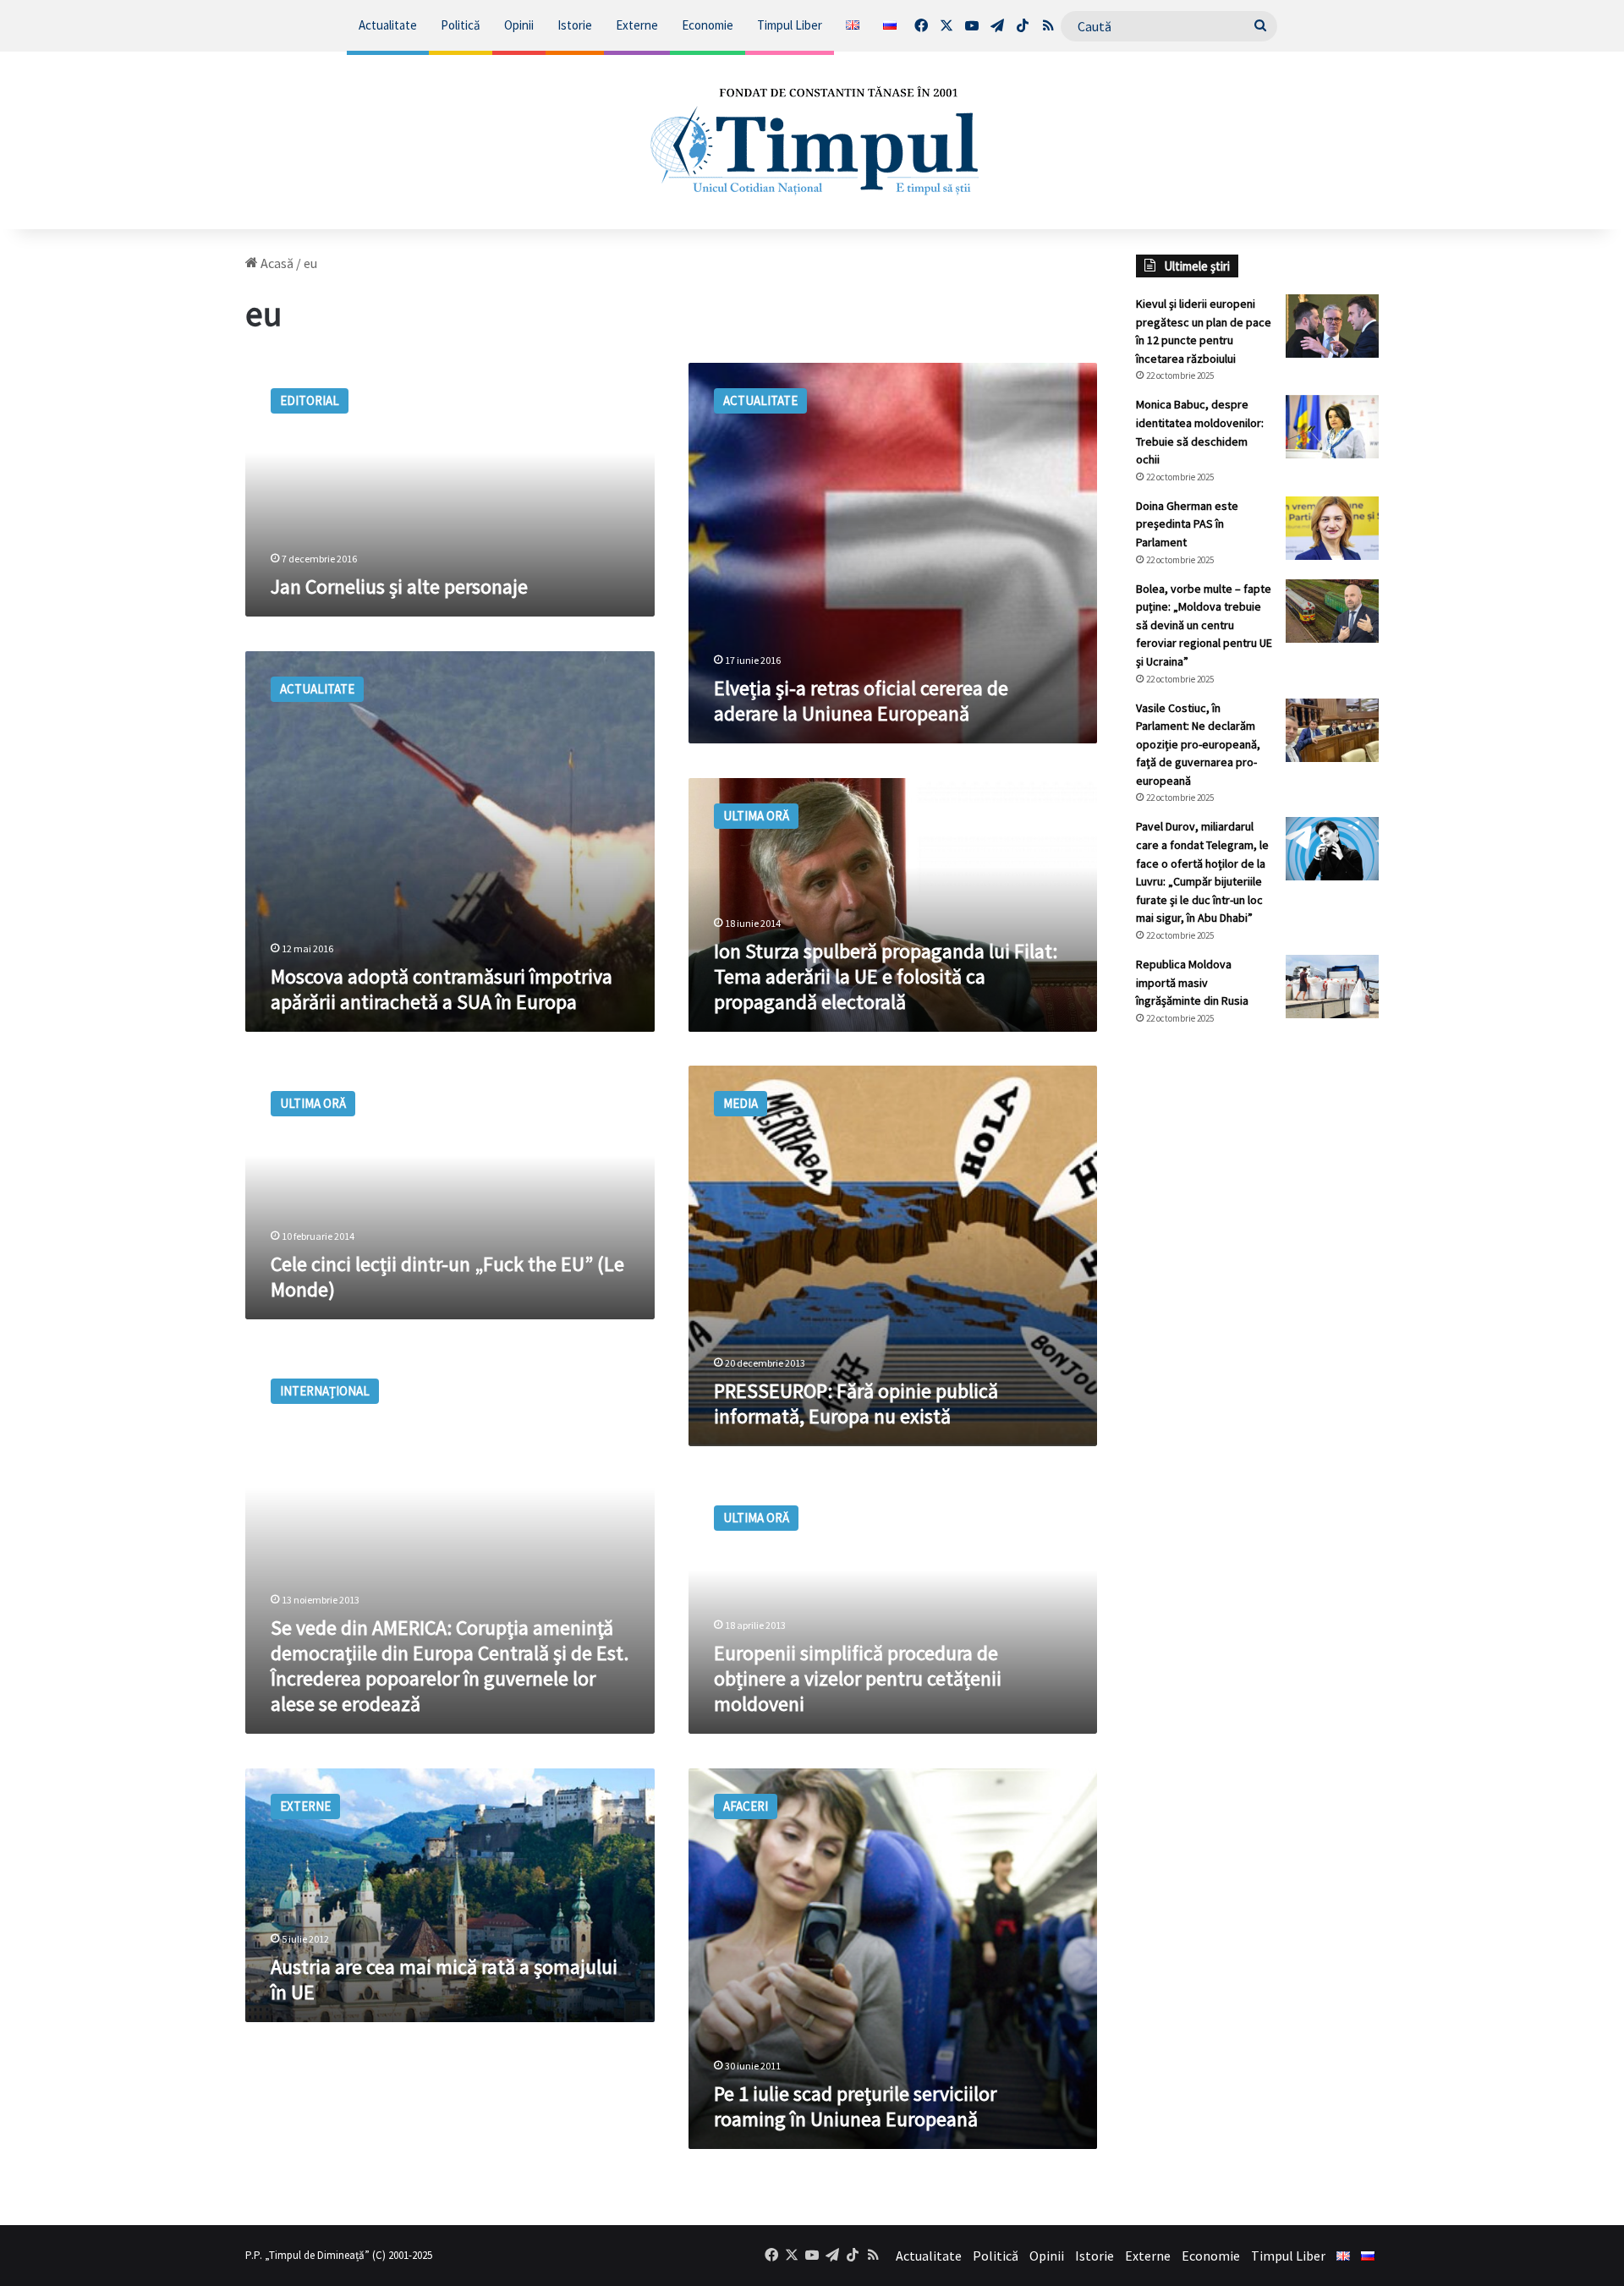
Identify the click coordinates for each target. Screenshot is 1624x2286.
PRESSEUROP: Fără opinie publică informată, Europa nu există (856, 1403)
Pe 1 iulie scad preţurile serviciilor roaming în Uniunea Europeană (855, 2106)
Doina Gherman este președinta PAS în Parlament (1187, 524)
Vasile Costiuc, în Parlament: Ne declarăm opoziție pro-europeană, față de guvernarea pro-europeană (1198, 744)
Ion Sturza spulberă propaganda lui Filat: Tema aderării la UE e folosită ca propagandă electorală (886, 976)
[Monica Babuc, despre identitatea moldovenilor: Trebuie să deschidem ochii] (1332, 427)
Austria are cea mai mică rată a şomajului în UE (444, 1979)
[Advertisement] (1258, 1322)
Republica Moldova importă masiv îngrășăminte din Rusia (1192, 982)
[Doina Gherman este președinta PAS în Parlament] (1332, 528)
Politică (461, 25)
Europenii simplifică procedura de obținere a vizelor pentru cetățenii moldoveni (858, 1678)
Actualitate (388, 25)
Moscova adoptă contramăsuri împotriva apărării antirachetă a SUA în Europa (442, 989)
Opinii (519, 25)
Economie (708, 25)
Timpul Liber (790, 25)
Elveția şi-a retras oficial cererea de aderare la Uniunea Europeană (861, 701)
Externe (637, 25)
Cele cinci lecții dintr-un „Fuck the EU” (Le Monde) (447, 1277)
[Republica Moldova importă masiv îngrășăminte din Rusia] (1332, 987)
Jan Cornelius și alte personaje (399, 587)
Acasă (276, 263)
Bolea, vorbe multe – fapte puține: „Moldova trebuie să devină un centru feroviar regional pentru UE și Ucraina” (1204, 625)
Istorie (575, 25)
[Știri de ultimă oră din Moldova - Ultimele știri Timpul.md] (812, 140)
